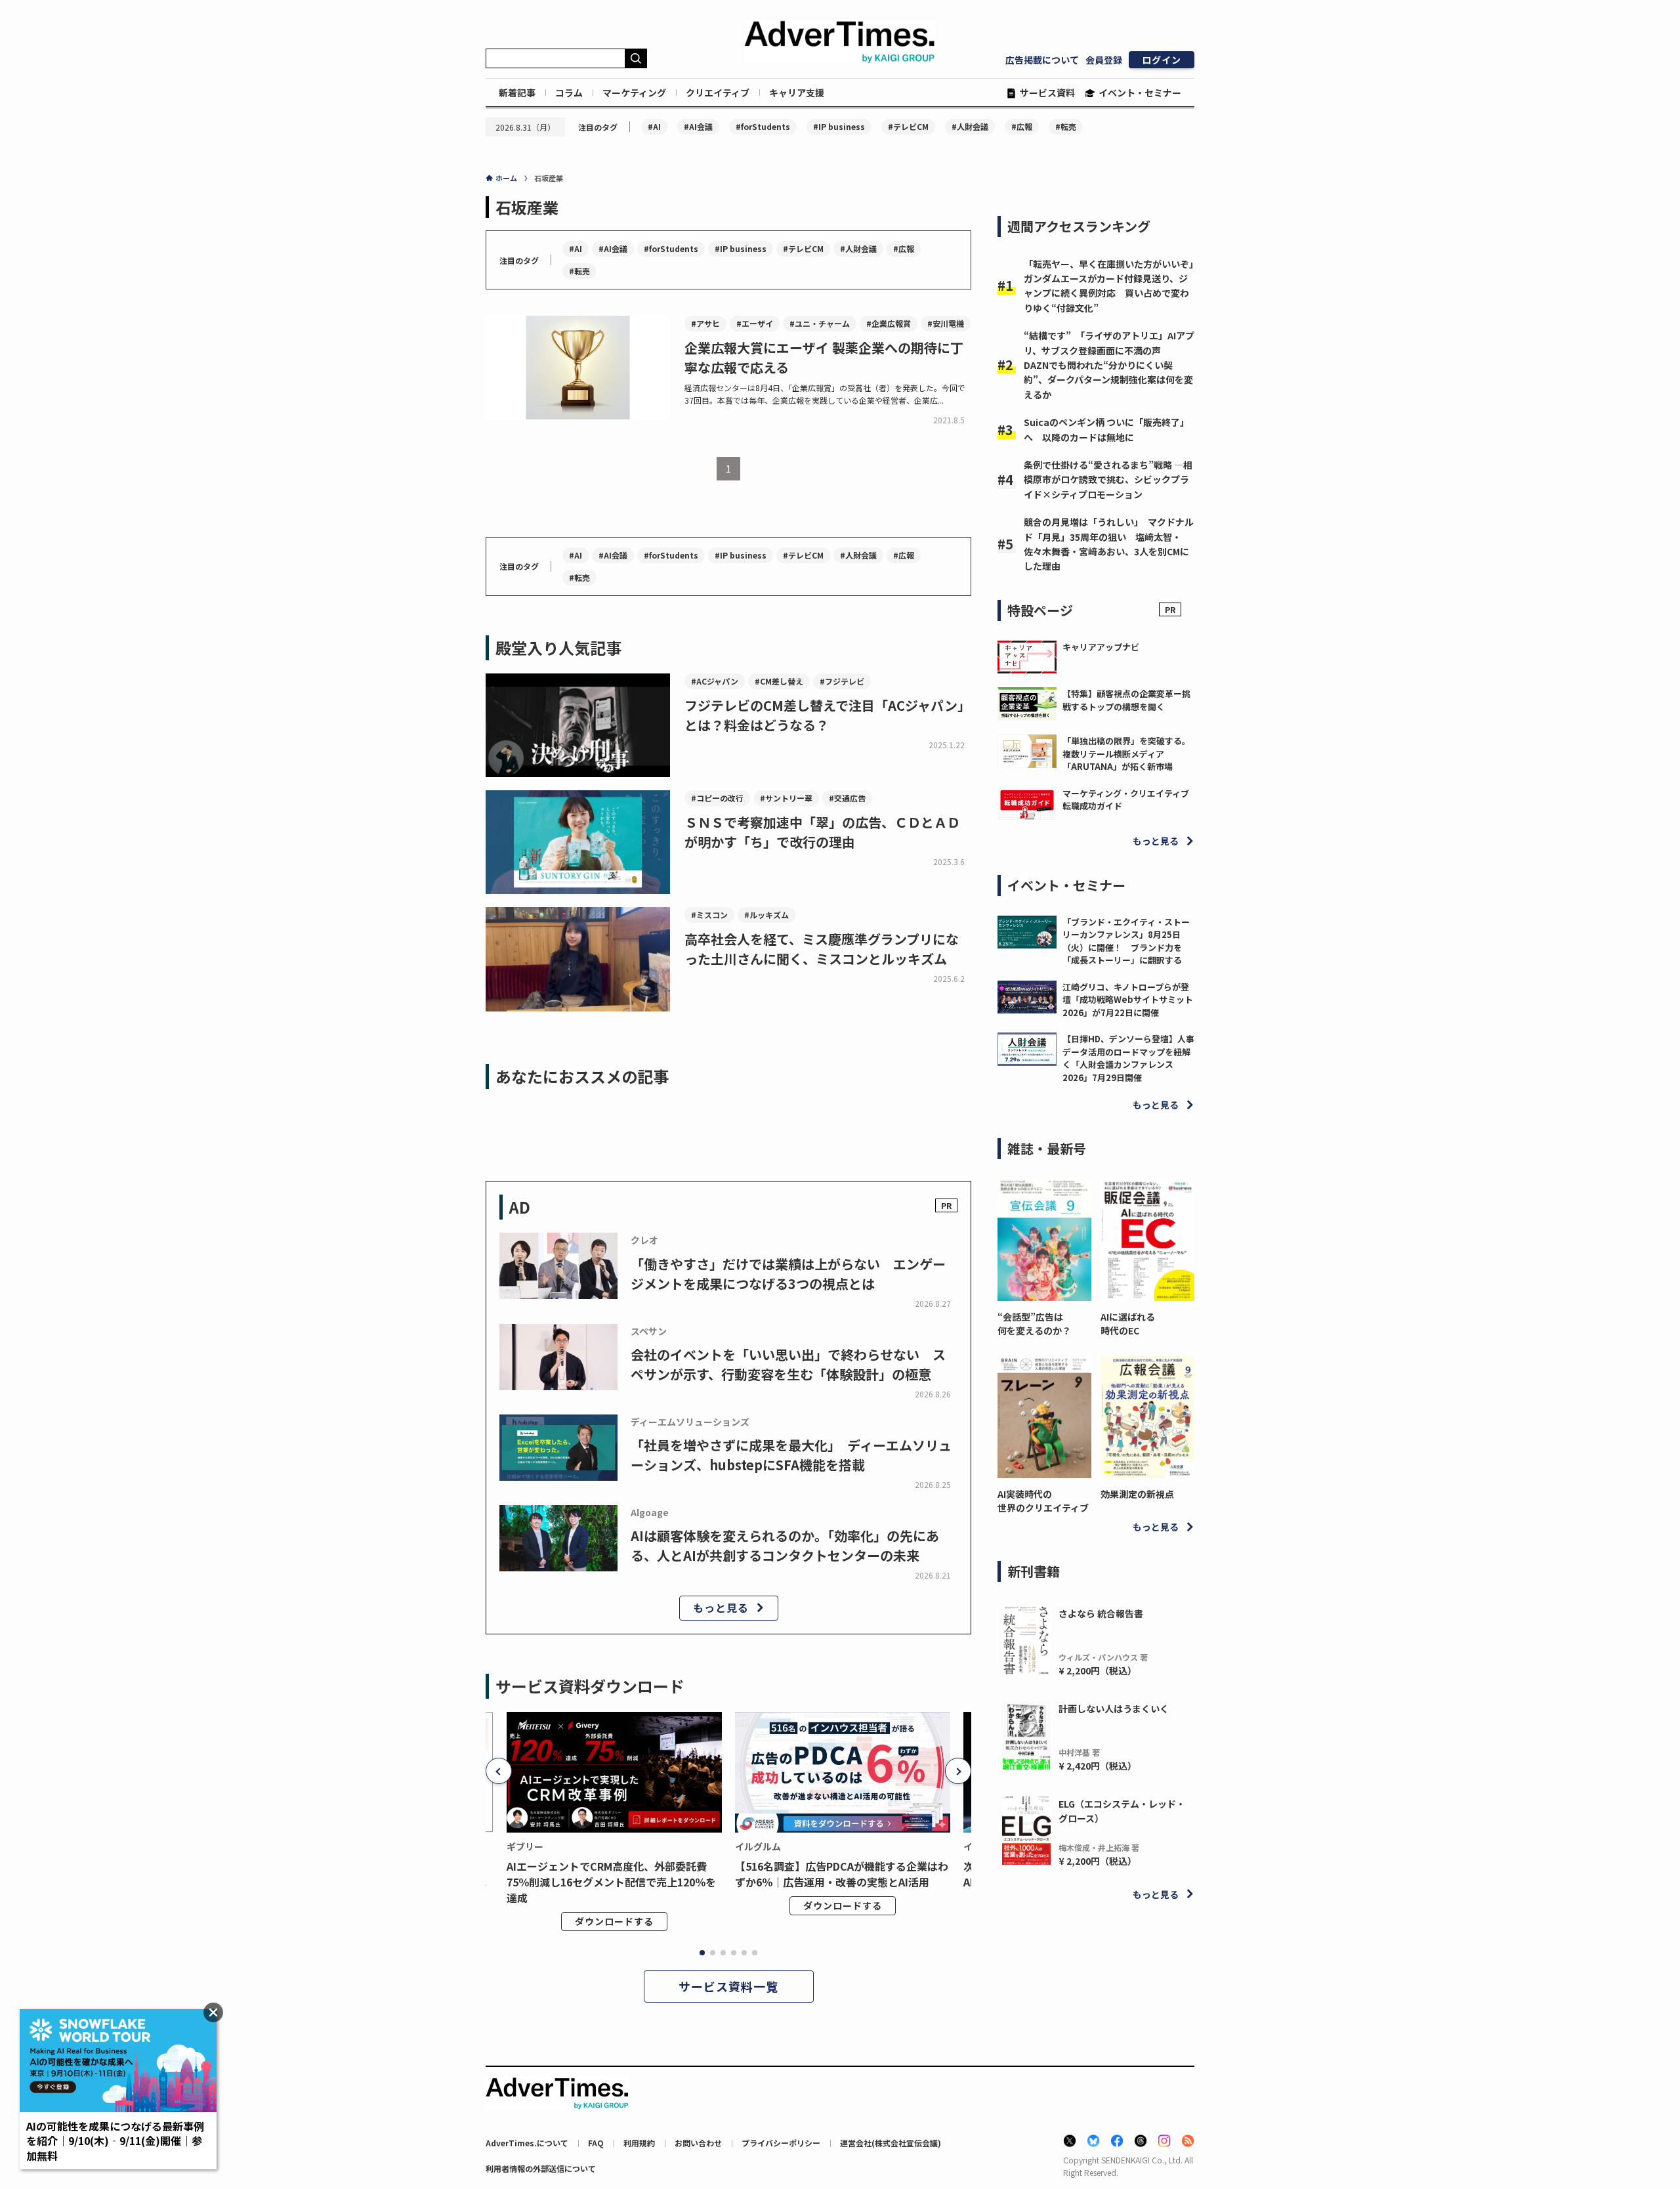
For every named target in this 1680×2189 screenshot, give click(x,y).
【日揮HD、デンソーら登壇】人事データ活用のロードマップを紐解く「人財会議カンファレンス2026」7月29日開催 (1128, 1058)
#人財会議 (970, 126)
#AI (654, 126)
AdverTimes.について (527, 2143)
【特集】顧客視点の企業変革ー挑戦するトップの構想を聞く (1126, 700)
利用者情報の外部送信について (541, 2168)
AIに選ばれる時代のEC (1128, 1324)
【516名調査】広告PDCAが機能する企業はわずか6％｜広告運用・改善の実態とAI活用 (842, 1874)
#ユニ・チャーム (820, 323)
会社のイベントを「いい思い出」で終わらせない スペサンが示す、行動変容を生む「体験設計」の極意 (788, 1364)
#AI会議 (698, 126)
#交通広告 (847, 798)
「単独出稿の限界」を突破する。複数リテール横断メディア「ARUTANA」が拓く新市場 (1126, 754)
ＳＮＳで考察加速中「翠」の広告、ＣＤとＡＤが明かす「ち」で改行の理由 (822, 832)
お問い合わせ (698, 2143)
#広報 (1022, 126)
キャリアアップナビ (1101, 647)
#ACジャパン (715, 681)
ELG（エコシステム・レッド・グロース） (1122, 1811)
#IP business (839, 126)
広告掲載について (1042, 60)
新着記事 (517, 93)
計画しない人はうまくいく (1114, 1709)
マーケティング (634, 93)
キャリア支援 (797, 93)
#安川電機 (946, 323)
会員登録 (1104, 60)
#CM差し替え (779, 681)
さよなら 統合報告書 (1101, 1613)
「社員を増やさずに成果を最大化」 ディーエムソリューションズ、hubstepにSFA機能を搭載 (791, 1455)
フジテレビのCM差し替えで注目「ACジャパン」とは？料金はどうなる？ (828, 715)
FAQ (596, 2143)
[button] (499, 1771)
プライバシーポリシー (781, 2143)
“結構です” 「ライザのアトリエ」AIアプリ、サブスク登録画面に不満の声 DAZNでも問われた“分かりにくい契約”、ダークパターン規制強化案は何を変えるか (1109, 365)
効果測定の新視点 (1137, 1494)
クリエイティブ (718, 93)
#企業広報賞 (889, 323)
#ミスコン (709, 915)
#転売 (1066, 126)
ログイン (1162, 60)
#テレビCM (908, 126)
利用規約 (639, 2143)
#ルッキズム (766, 915)
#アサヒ (705, 323)
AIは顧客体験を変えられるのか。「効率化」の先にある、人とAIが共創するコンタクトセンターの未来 (785, 1545)
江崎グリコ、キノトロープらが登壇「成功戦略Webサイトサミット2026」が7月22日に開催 (1128, 1000)
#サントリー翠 (786, 798)
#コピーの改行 (717, 798)
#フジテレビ (842, 681)
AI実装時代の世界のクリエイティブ (1043, 1501)
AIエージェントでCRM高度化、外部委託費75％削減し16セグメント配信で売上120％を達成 (611, 1882)
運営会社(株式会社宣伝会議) (891, 2143)
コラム (569, 93)
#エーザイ (755, 323)
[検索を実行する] (636, 58)
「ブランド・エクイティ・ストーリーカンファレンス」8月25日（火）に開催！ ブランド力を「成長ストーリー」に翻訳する (1126, 941)
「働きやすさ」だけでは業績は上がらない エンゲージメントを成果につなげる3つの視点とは (788, 1274)
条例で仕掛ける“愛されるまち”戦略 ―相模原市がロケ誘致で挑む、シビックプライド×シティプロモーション (1108, 479)
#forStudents (763, 126)
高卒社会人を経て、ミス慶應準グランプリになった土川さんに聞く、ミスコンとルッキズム (822, 949)
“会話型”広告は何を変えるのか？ (1034, 1324)
